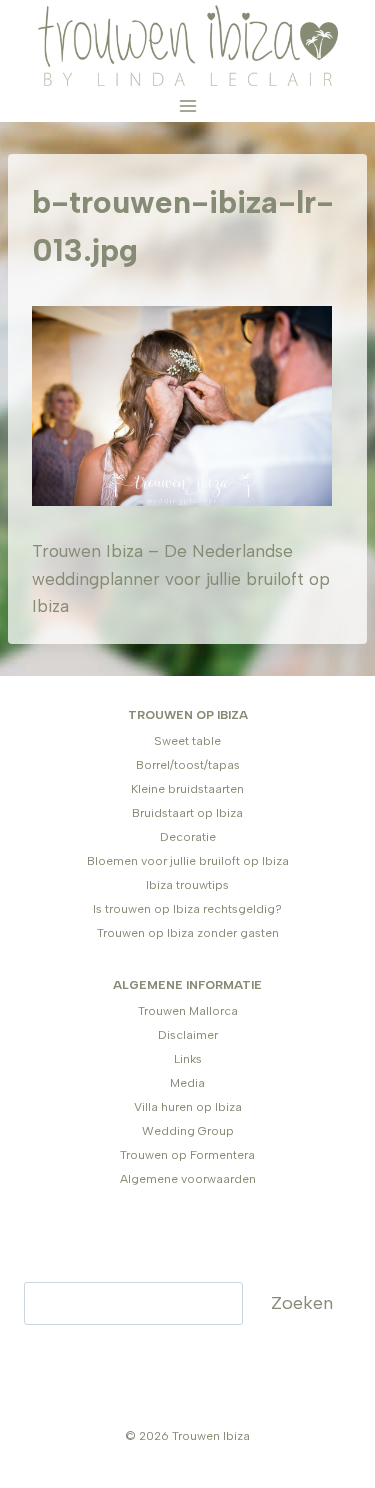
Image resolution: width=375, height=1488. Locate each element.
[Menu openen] (187, 106)
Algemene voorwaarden (188, 1179)
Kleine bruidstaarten (187, 789)
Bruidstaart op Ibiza (187, 813)
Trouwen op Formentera (187, 1155)
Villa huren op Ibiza (188, 1107)
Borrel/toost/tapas (188, 765)
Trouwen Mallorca (188, 1011)
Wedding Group (188, 1131)
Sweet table (187, 741)
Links (188, 1059)
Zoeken (302, 1303)
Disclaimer (188, 1035)
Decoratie (188, 837)
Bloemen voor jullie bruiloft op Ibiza (188, 861)
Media (187, 1083)
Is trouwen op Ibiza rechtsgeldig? (187, 909)
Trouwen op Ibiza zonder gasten (188, 933)
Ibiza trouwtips (187, 885)
